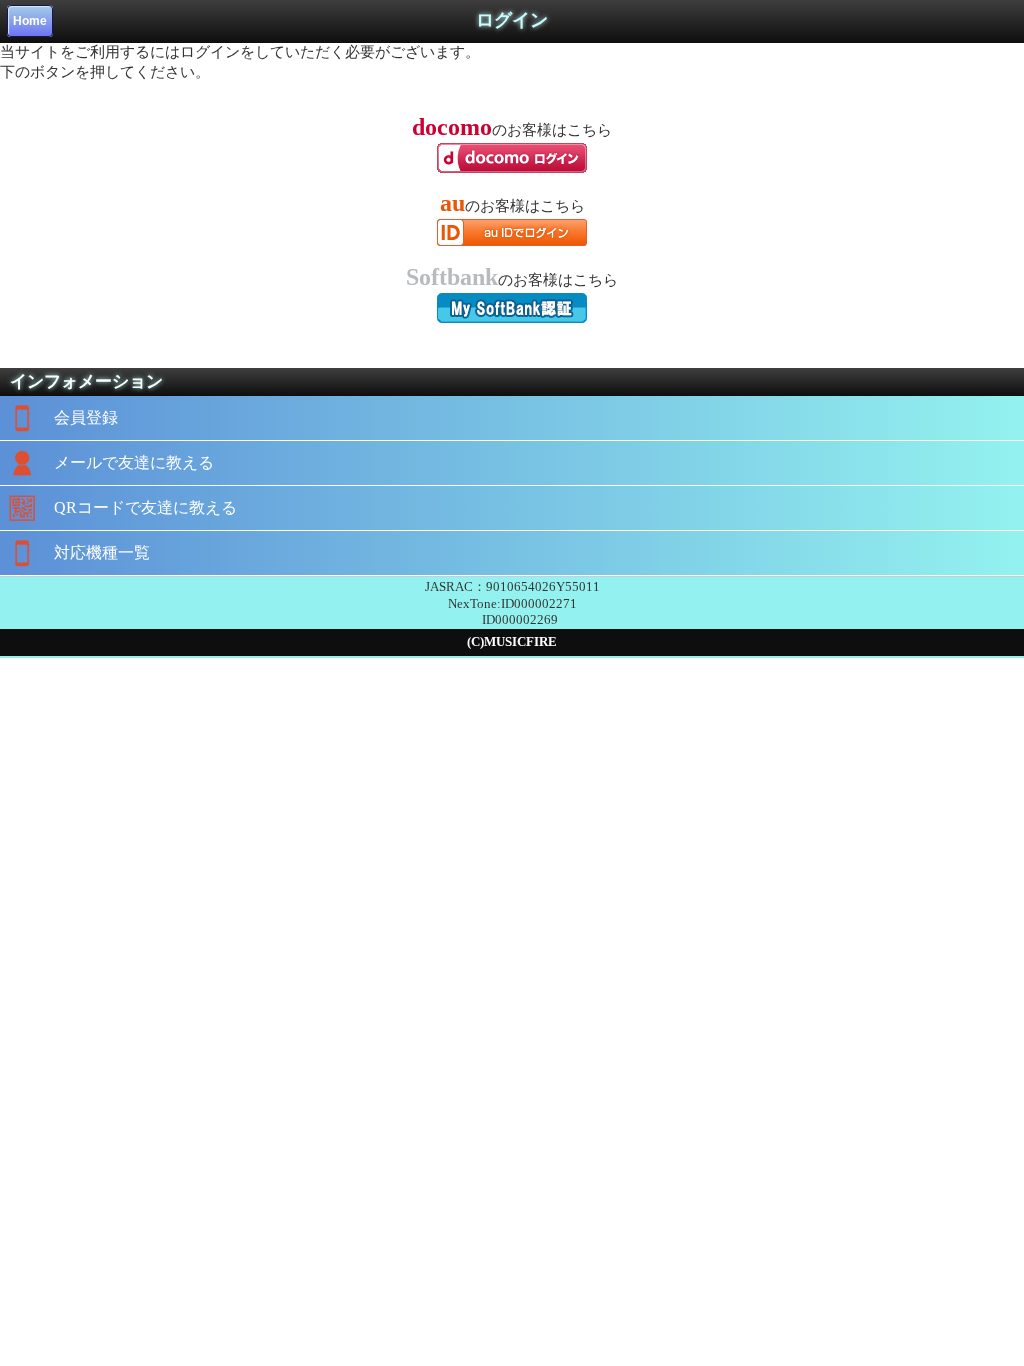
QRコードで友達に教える (145, 507)
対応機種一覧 (102, 552)
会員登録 (86, 417)
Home (30, 21)
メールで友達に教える (134, 462)
